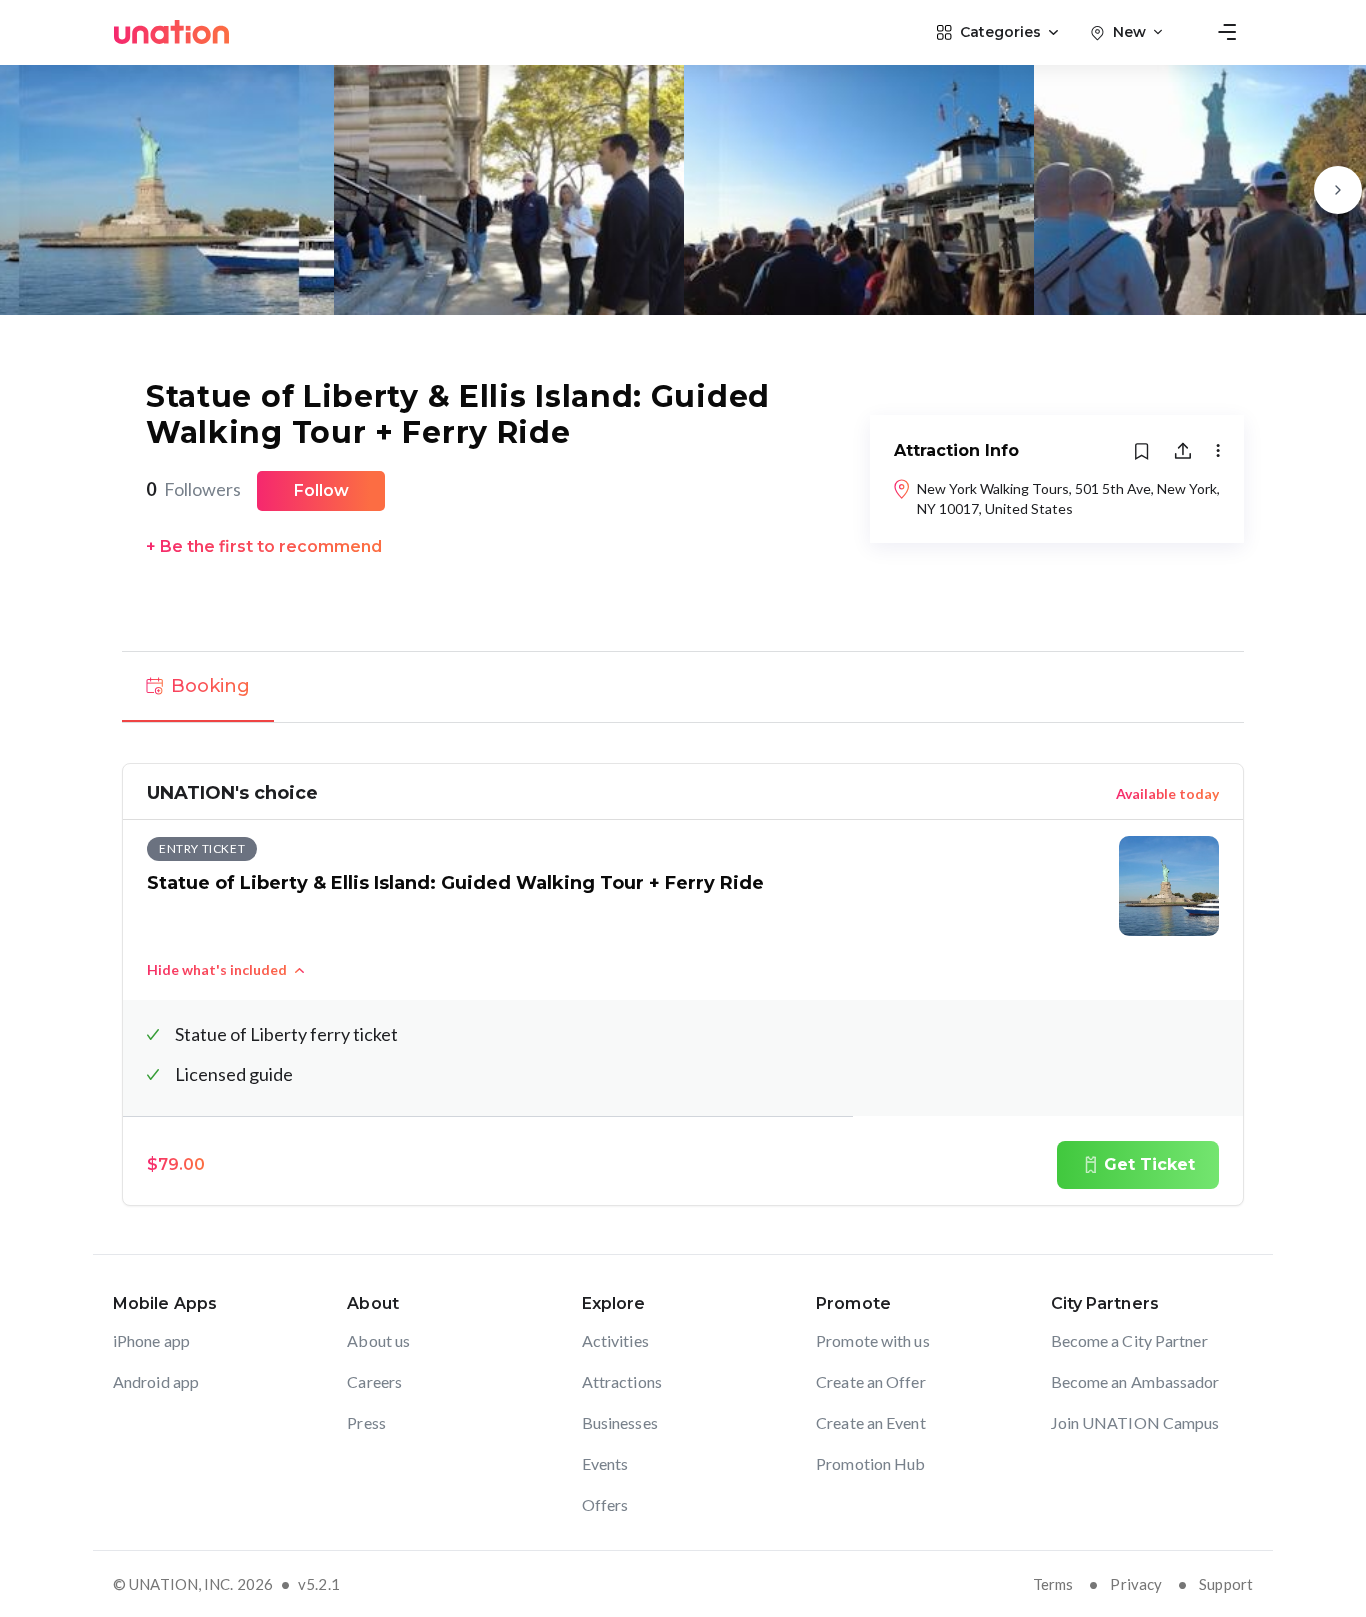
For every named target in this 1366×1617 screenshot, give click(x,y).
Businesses (620, 1422)
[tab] (198, 687)
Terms (1053, 1584)
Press (366, 1422)
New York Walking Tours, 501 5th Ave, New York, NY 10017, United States (1068, 498)
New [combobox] (1129, 32)
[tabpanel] (683, 984)
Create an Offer (871, 1381)
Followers (193, 489)
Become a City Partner (1129, 1340)
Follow (321, 490)
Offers (605, 1504)
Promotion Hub (870, 1463)
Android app (156, 1381)
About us (378, 1340)
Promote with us (873, 1340)
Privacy (1136, 1584)
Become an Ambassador (1135, 1381)
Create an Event (871, 1422)
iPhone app (151, 1340)
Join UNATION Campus (1135, 1422)
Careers (374, 1381)
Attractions (622, 1381)
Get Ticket (1149, 1164)
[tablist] (683, 687)
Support (1226, 1584)
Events (605, 1463)
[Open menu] (1227, 32)
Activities (615, 1340)
